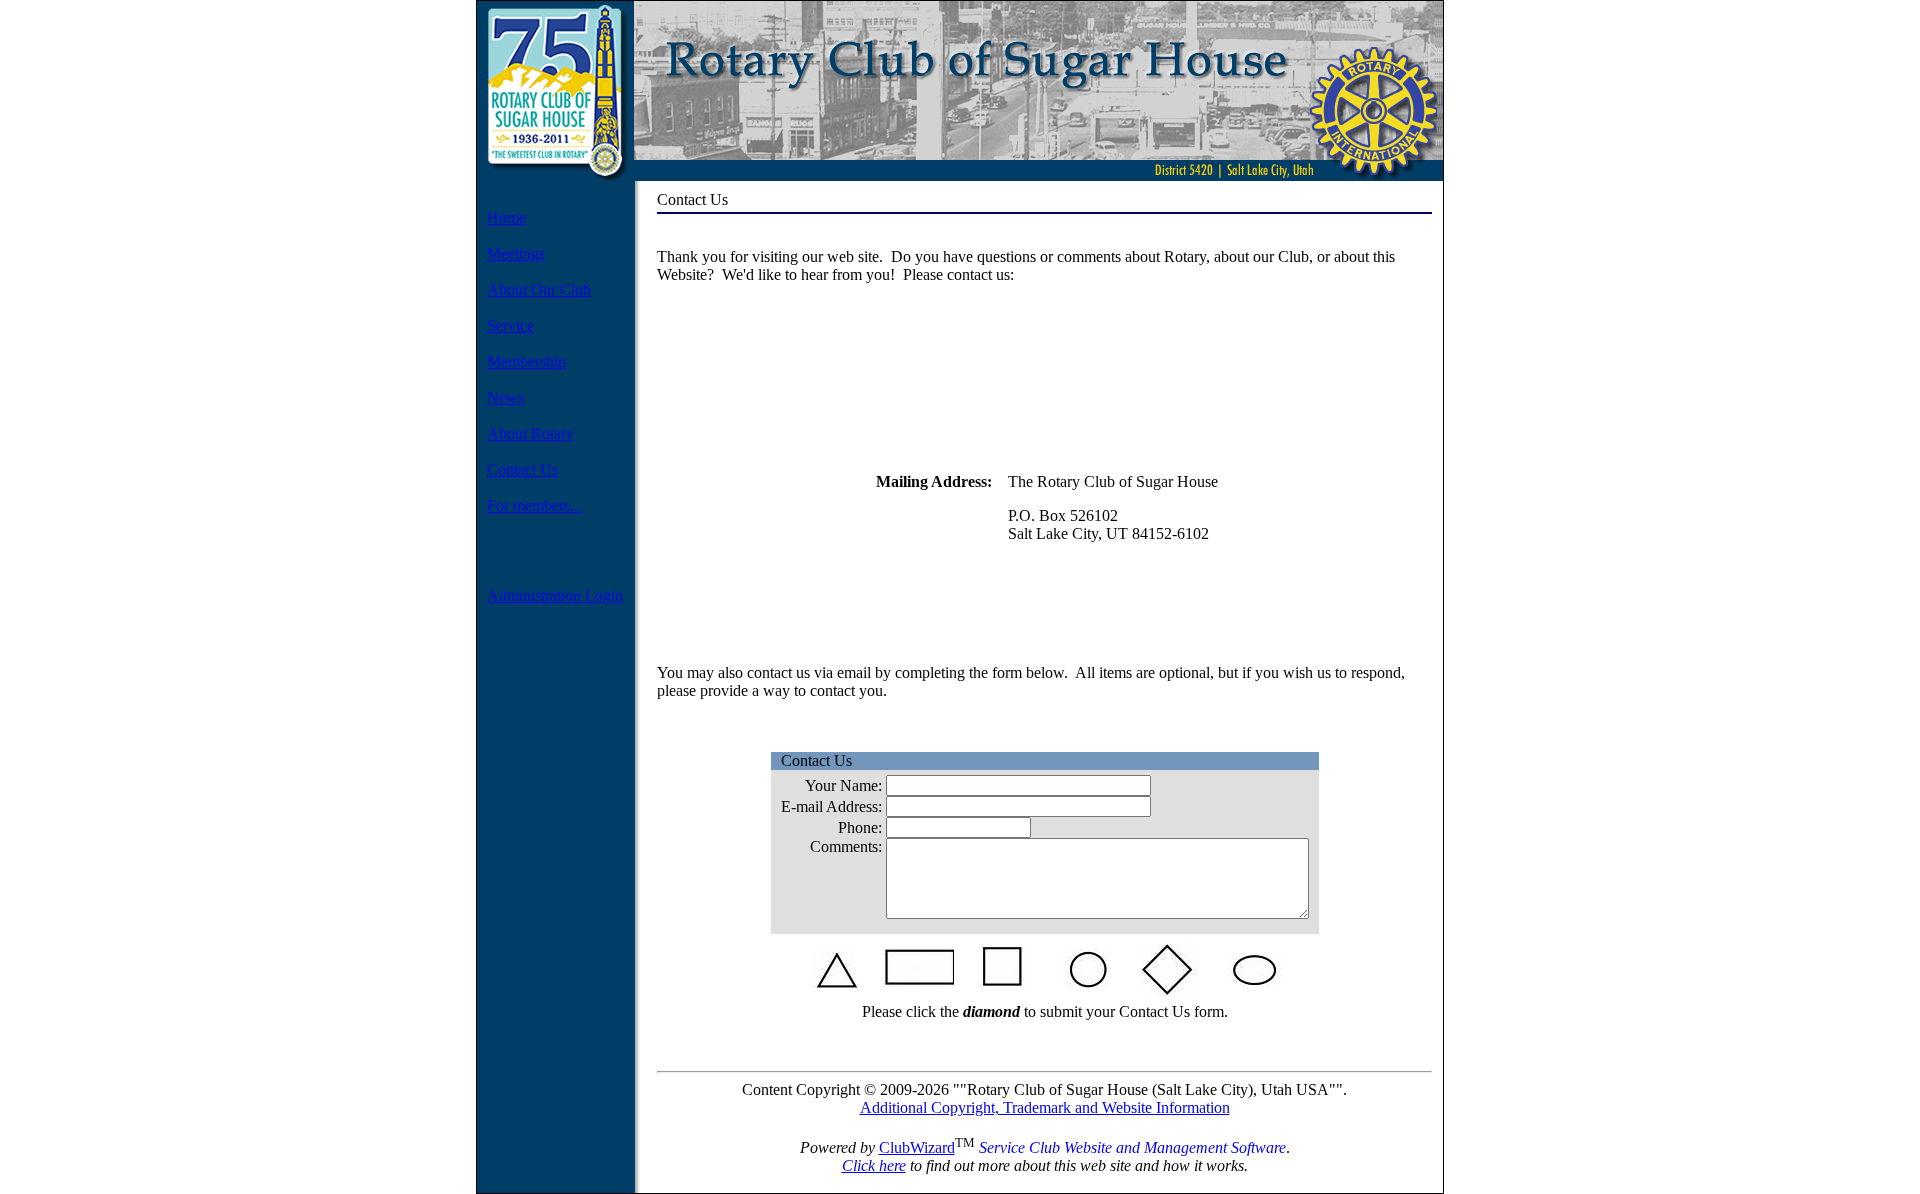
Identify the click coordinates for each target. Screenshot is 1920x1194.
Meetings (516, 253)
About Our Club (539, 289)
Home (506, 217)
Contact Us (522, 469)
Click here (874, 1165)
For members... (534, 505)
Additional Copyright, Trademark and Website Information (1045, 1107)
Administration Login (555, 595)
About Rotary (530, 433)
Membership (526, 361)
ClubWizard (917, 1147)
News (505, 397)
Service (510, 325)
